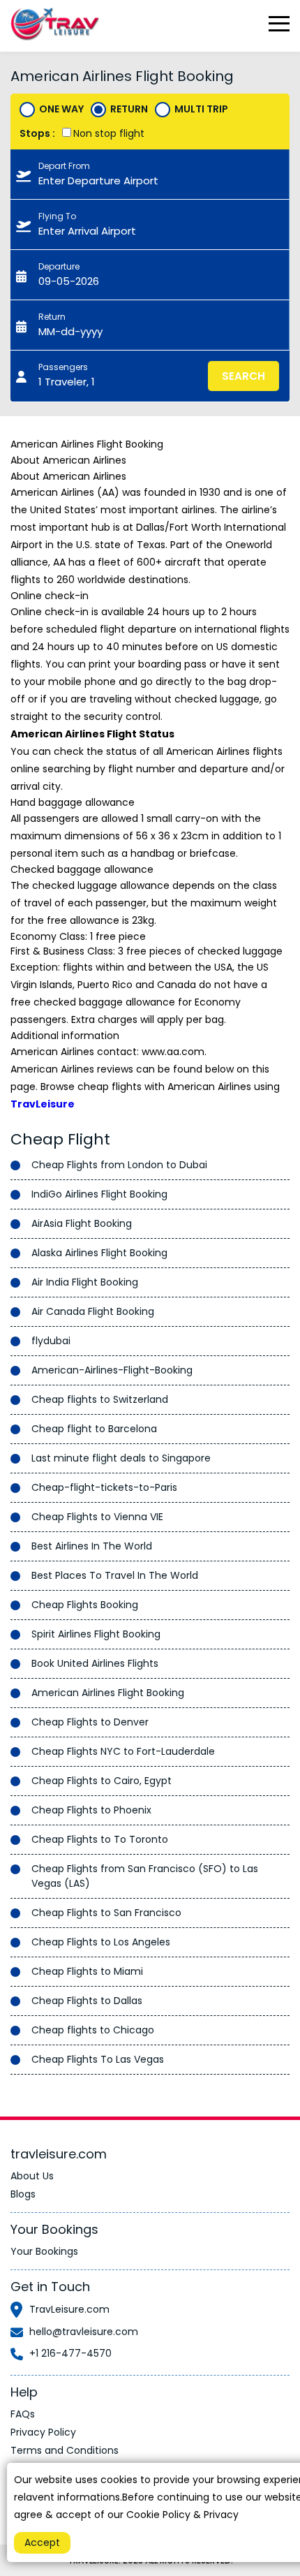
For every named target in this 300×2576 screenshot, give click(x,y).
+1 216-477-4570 (70, 2353)
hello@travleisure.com (84, 2332)
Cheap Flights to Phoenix (91, 1810)
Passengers (63, 367)
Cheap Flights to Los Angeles (101, 1942)
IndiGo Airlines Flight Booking (99, 1194)
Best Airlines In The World (92, 1546)
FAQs (23, 2414)
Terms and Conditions (65, 2450)
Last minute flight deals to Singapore (121, 1458)
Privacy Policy (43, 2432)
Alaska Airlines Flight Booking (99, 1253)
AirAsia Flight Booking (82, 1223)
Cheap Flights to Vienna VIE (97, 1517)
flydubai (51, 1341)
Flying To (57, 216)
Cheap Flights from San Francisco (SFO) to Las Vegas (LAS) (145, 1876)
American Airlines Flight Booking (108, 1693)
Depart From (64, 166)
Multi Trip (201, 109)
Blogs (23, 2194)
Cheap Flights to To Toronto (100, 1839)
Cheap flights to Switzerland (100, 1399)
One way (61, 109)
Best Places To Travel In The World (115, 1575)
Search (243, 376)
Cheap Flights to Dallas (87, 2001)
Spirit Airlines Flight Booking (96, 1634)
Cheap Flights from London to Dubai (119, 1165)
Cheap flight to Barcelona (94, 1429)
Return (129, 109)
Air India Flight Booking (85, 1282)
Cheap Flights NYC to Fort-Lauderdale (123, 1751)
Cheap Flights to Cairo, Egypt (102, 1781)
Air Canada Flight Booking (93, 1311)
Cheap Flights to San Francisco (106, 1913)
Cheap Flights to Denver (90, 1722)
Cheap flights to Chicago (93, 2030)
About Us (32, 2176)
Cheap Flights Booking (85, 1605)
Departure (59, 266)
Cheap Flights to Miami (87, 1971)
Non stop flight (109, 133)
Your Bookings (44, 2251)
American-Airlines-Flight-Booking (112, 1370)
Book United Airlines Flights (95, 1663)
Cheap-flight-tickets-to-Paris (104, 1487)
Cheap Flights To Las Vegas (98, 2059)
